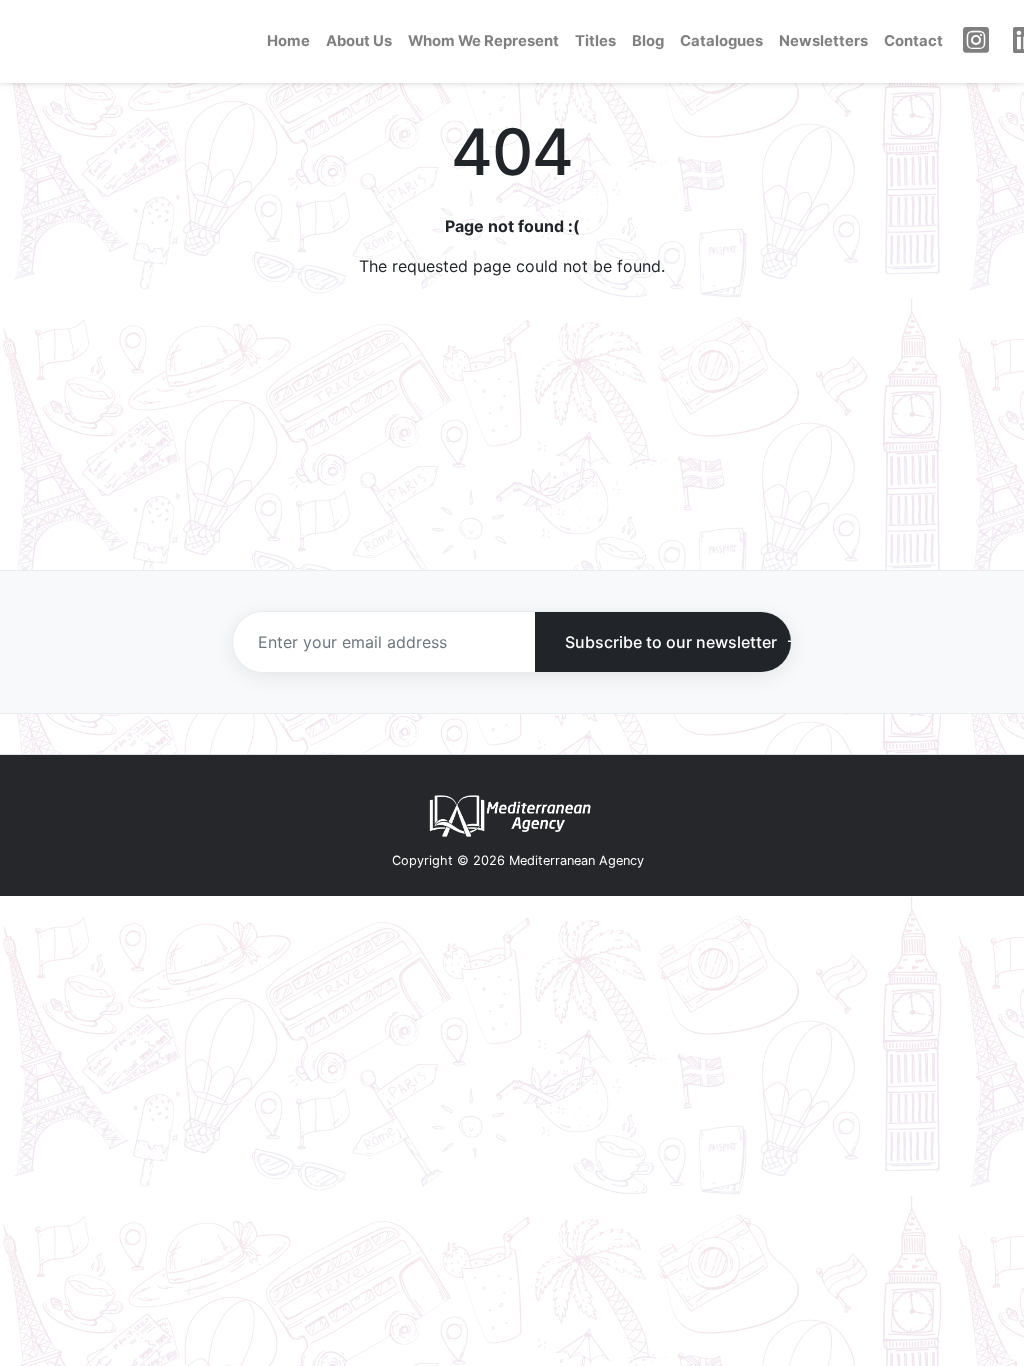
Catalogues (721, 41)
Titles (595, 41)
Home (288, 41)
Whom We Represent (483, 41)
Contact (913, 41)
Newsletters (823, 41)
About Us (359, 41)
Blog (648, 41)
